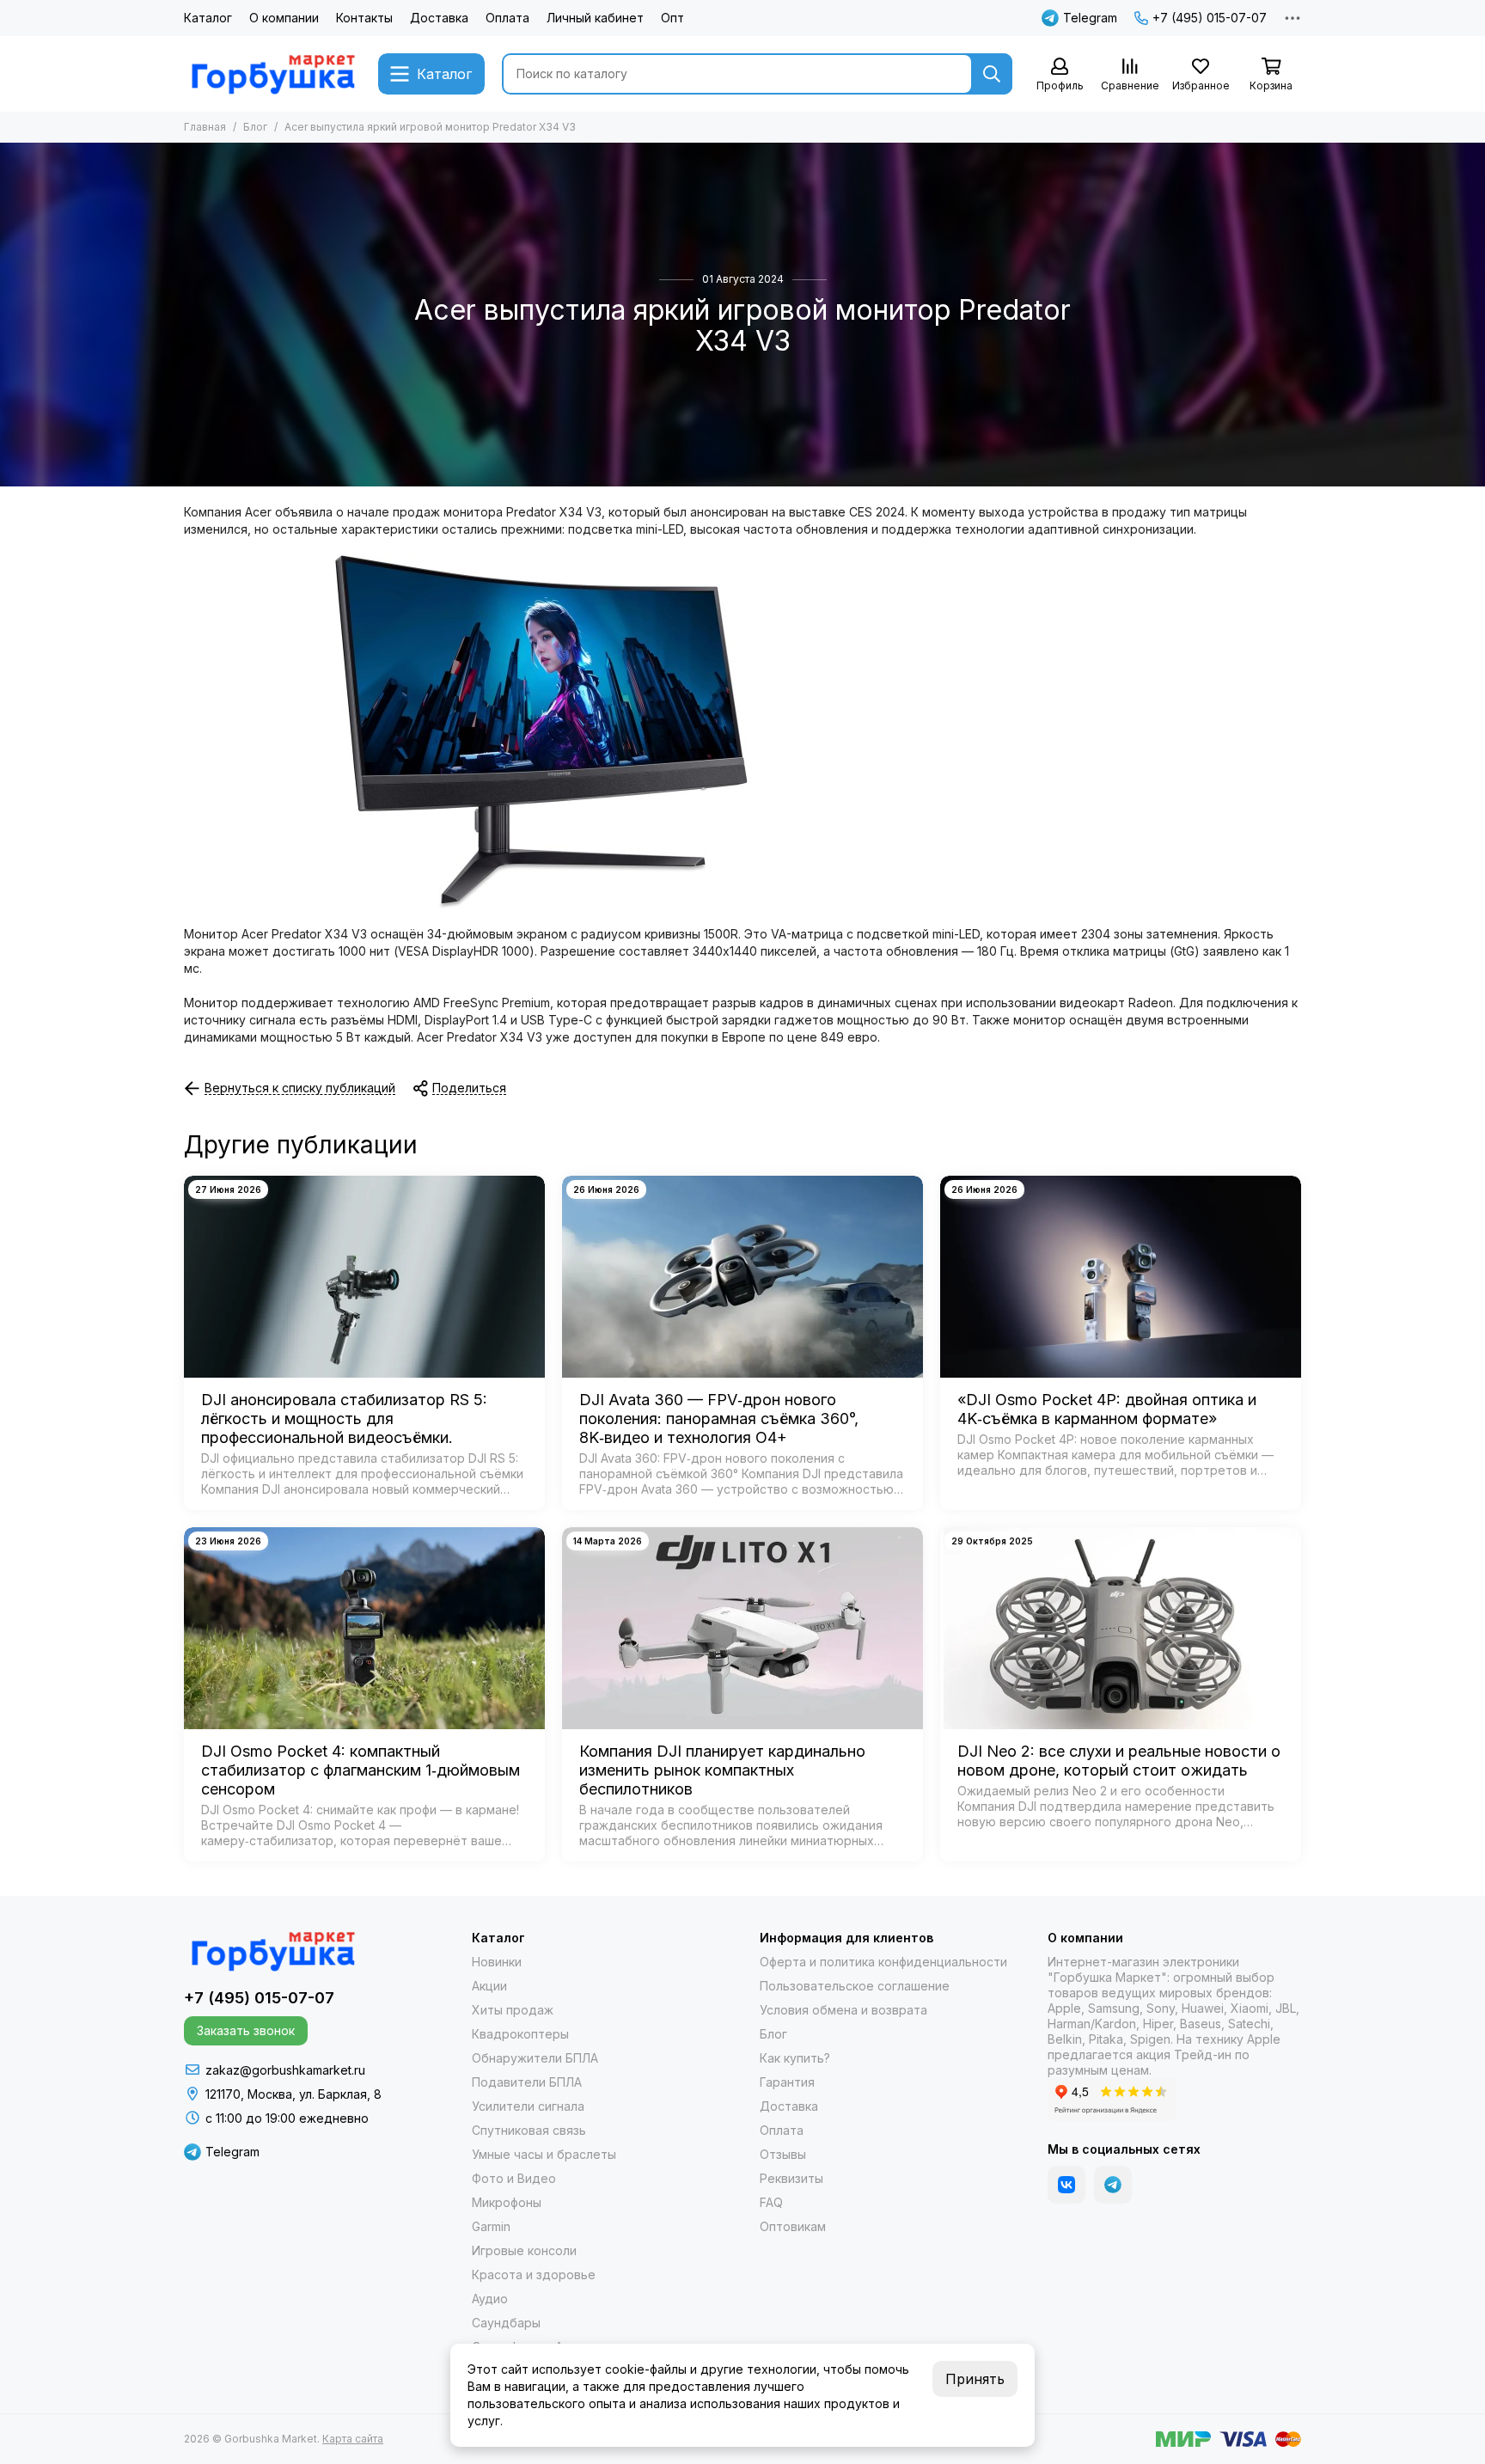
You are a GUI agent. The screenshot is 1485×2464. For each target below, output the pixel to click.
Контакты (364, 18)
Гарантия (787, 2082)
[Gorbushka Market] (272, 74)
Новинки (497, 1962)
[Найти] (992, 74)
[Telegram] (1113, 2185)
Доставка (439, 18)
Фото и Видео (514, 2178)
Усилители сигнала (528, 2106)
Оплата (507, 18)
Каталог (208, 18)
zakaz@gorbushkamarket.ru (285, 2070)
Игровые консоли (524, 2250)
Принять (975, 2379)
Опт (672, 18)
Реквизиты (791, 2178)
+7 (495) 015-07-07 (1210, 18)
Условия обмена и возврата (843, 2010)
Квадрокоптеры (520, 2034)
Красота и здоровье (534, 2274)
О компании (284, 18)
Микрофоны (507, 2202)
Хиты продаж (513, 2010)
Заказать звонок (246, 2030)
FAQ (771, 2202)
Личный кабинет (595, 18)
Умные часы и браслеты (544, 2154)
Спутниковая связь (529, 2130)
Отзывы (783, 2154)
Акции (489, 1986)
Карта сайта (353, 2439)
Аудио (490, 2299)
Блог (255, 127)
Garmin (491, 2226)
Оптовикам (793, 2226)
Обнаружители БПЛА (535, 2058)
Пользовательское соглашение (855, 1986)
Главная (205, 127)
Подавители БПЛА (527, 2082)
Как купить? (795, 2058)
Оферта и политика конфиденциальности (883, 1962)
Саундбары (506, 2323)
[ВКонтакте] (1066, 2185)
